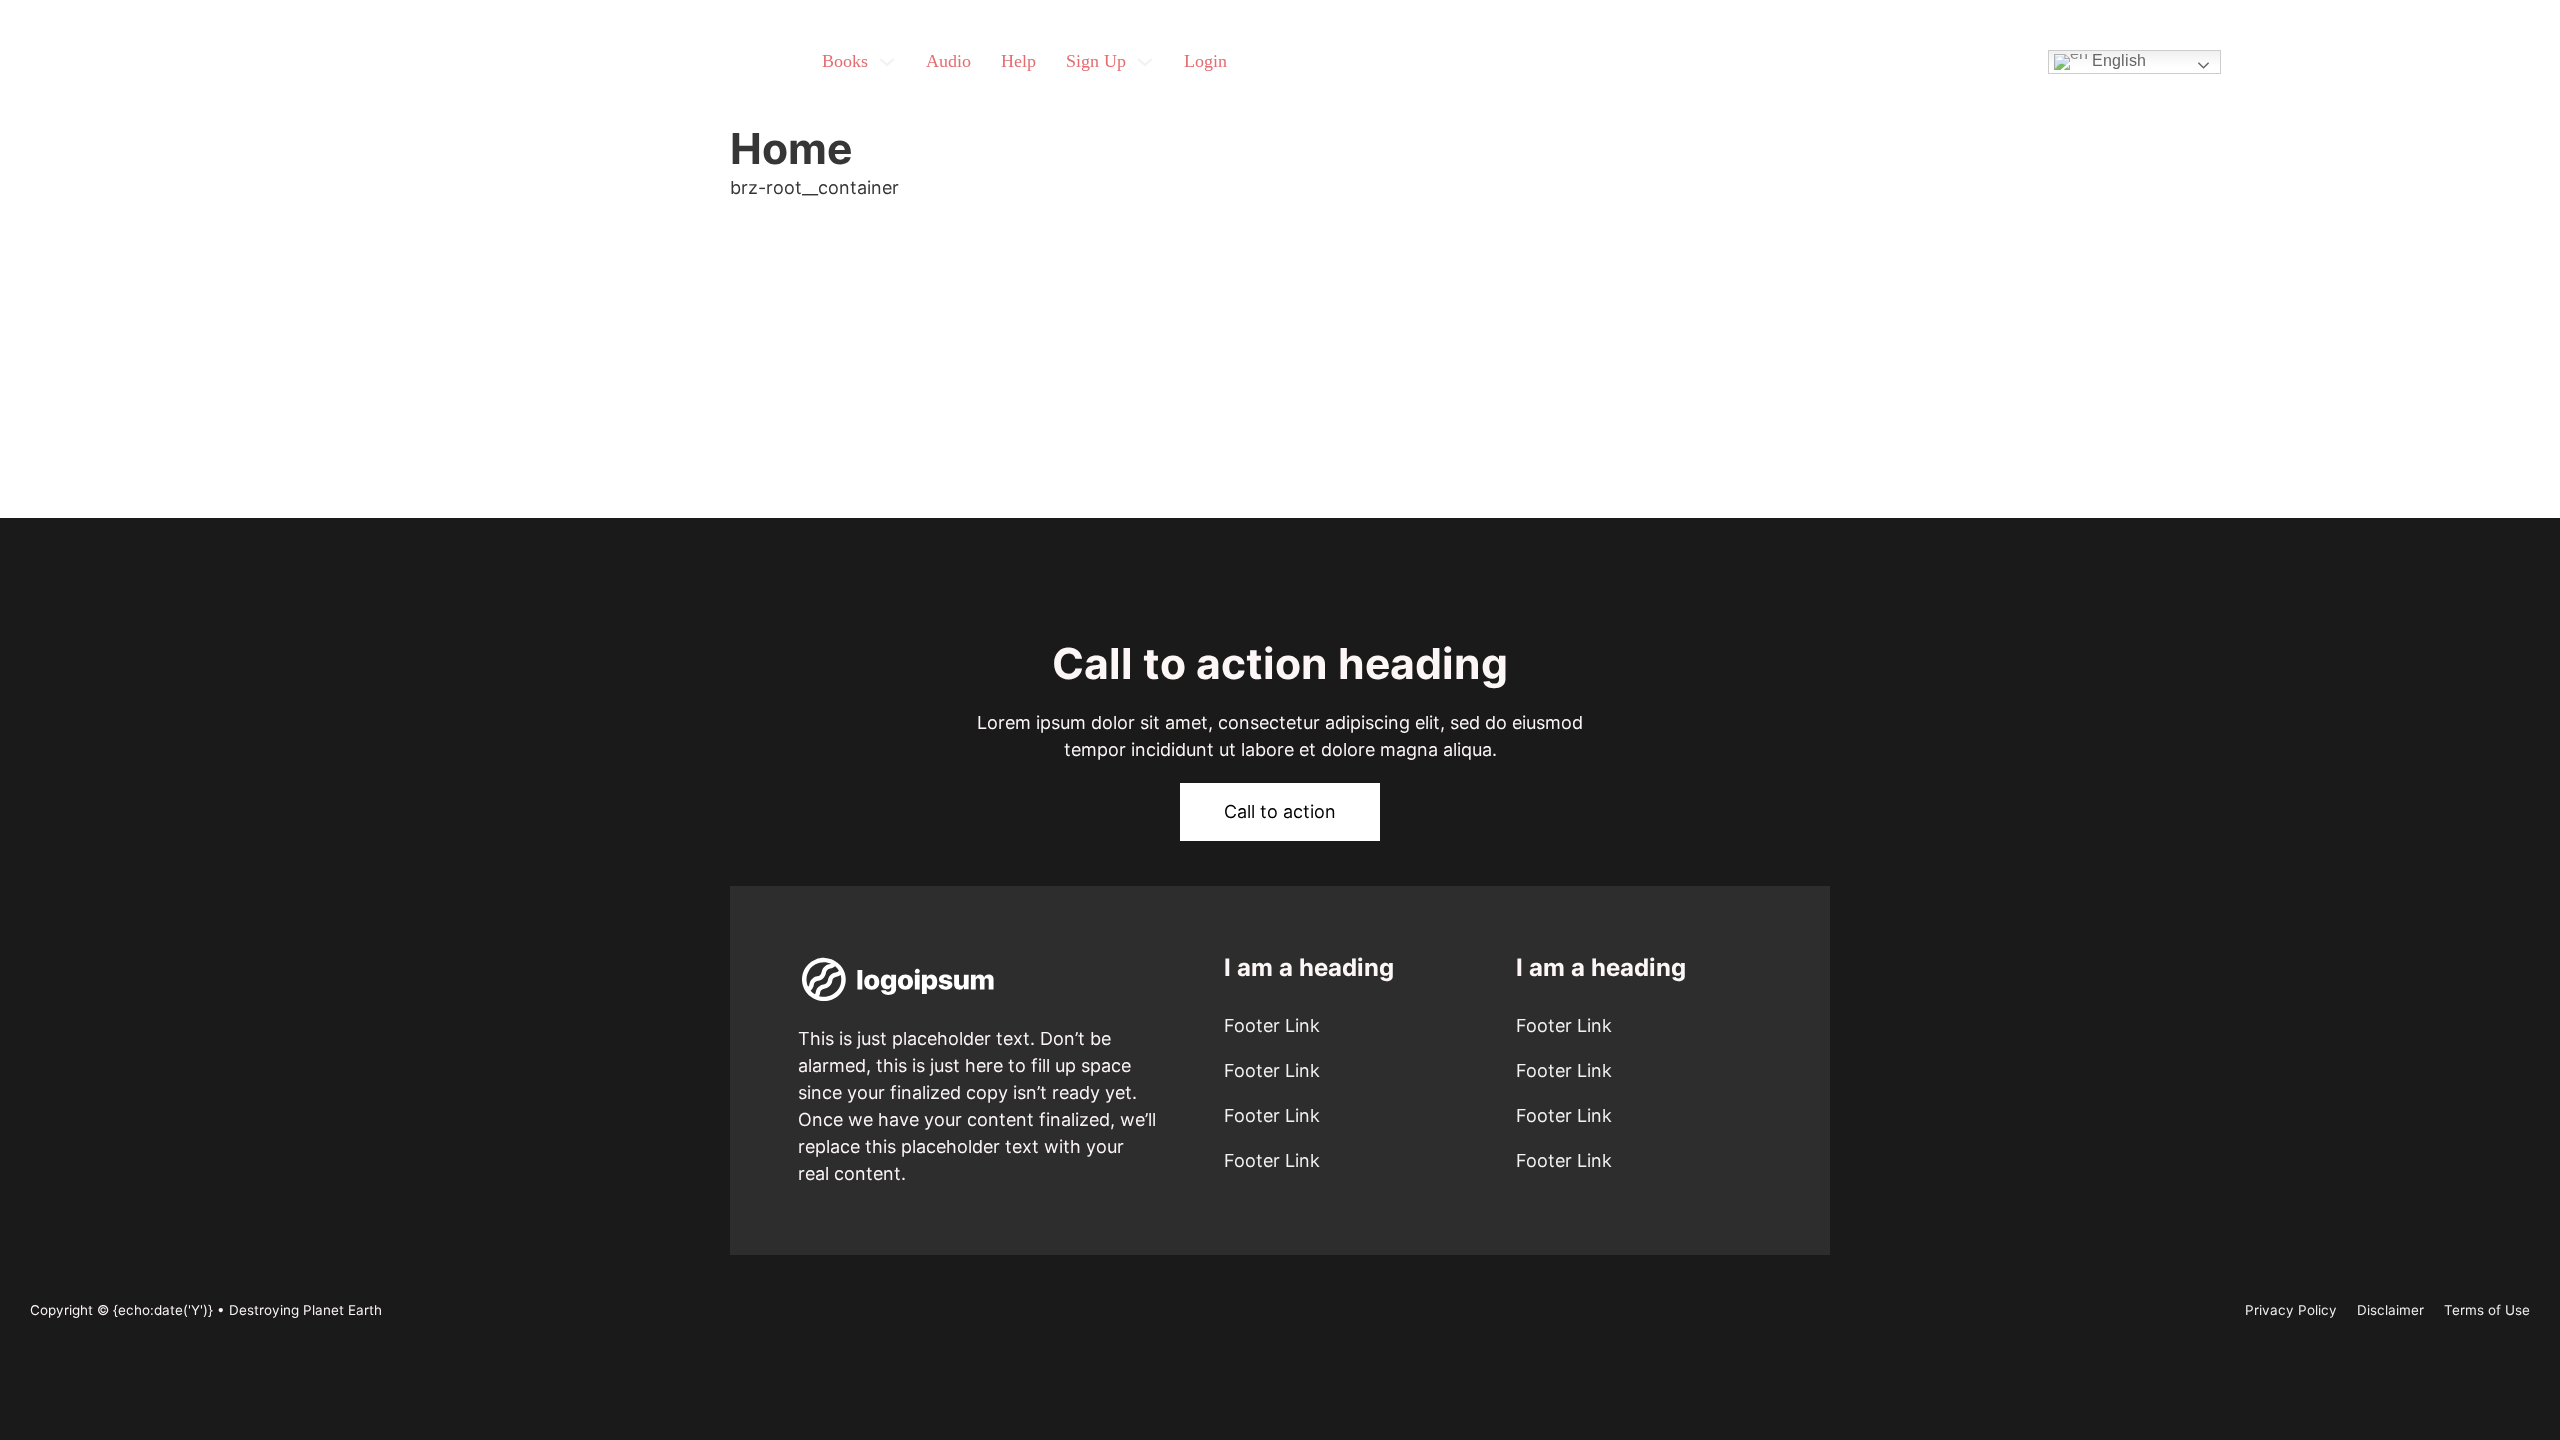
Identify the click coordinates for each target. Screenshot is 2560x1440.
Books (845, 61)
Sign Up (1096, 61)
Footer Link (1272, 1025)
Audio (948, 61)
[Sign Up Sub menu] (1145, 62)
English (2117, 60)
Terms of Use (2487, 1310)
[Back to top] (2490, 1380)
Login (1205, 61)
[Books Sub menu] (887, 62)
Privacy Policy (2291, 1310)
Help (1018, 61)
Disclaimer (2390, 1310)
